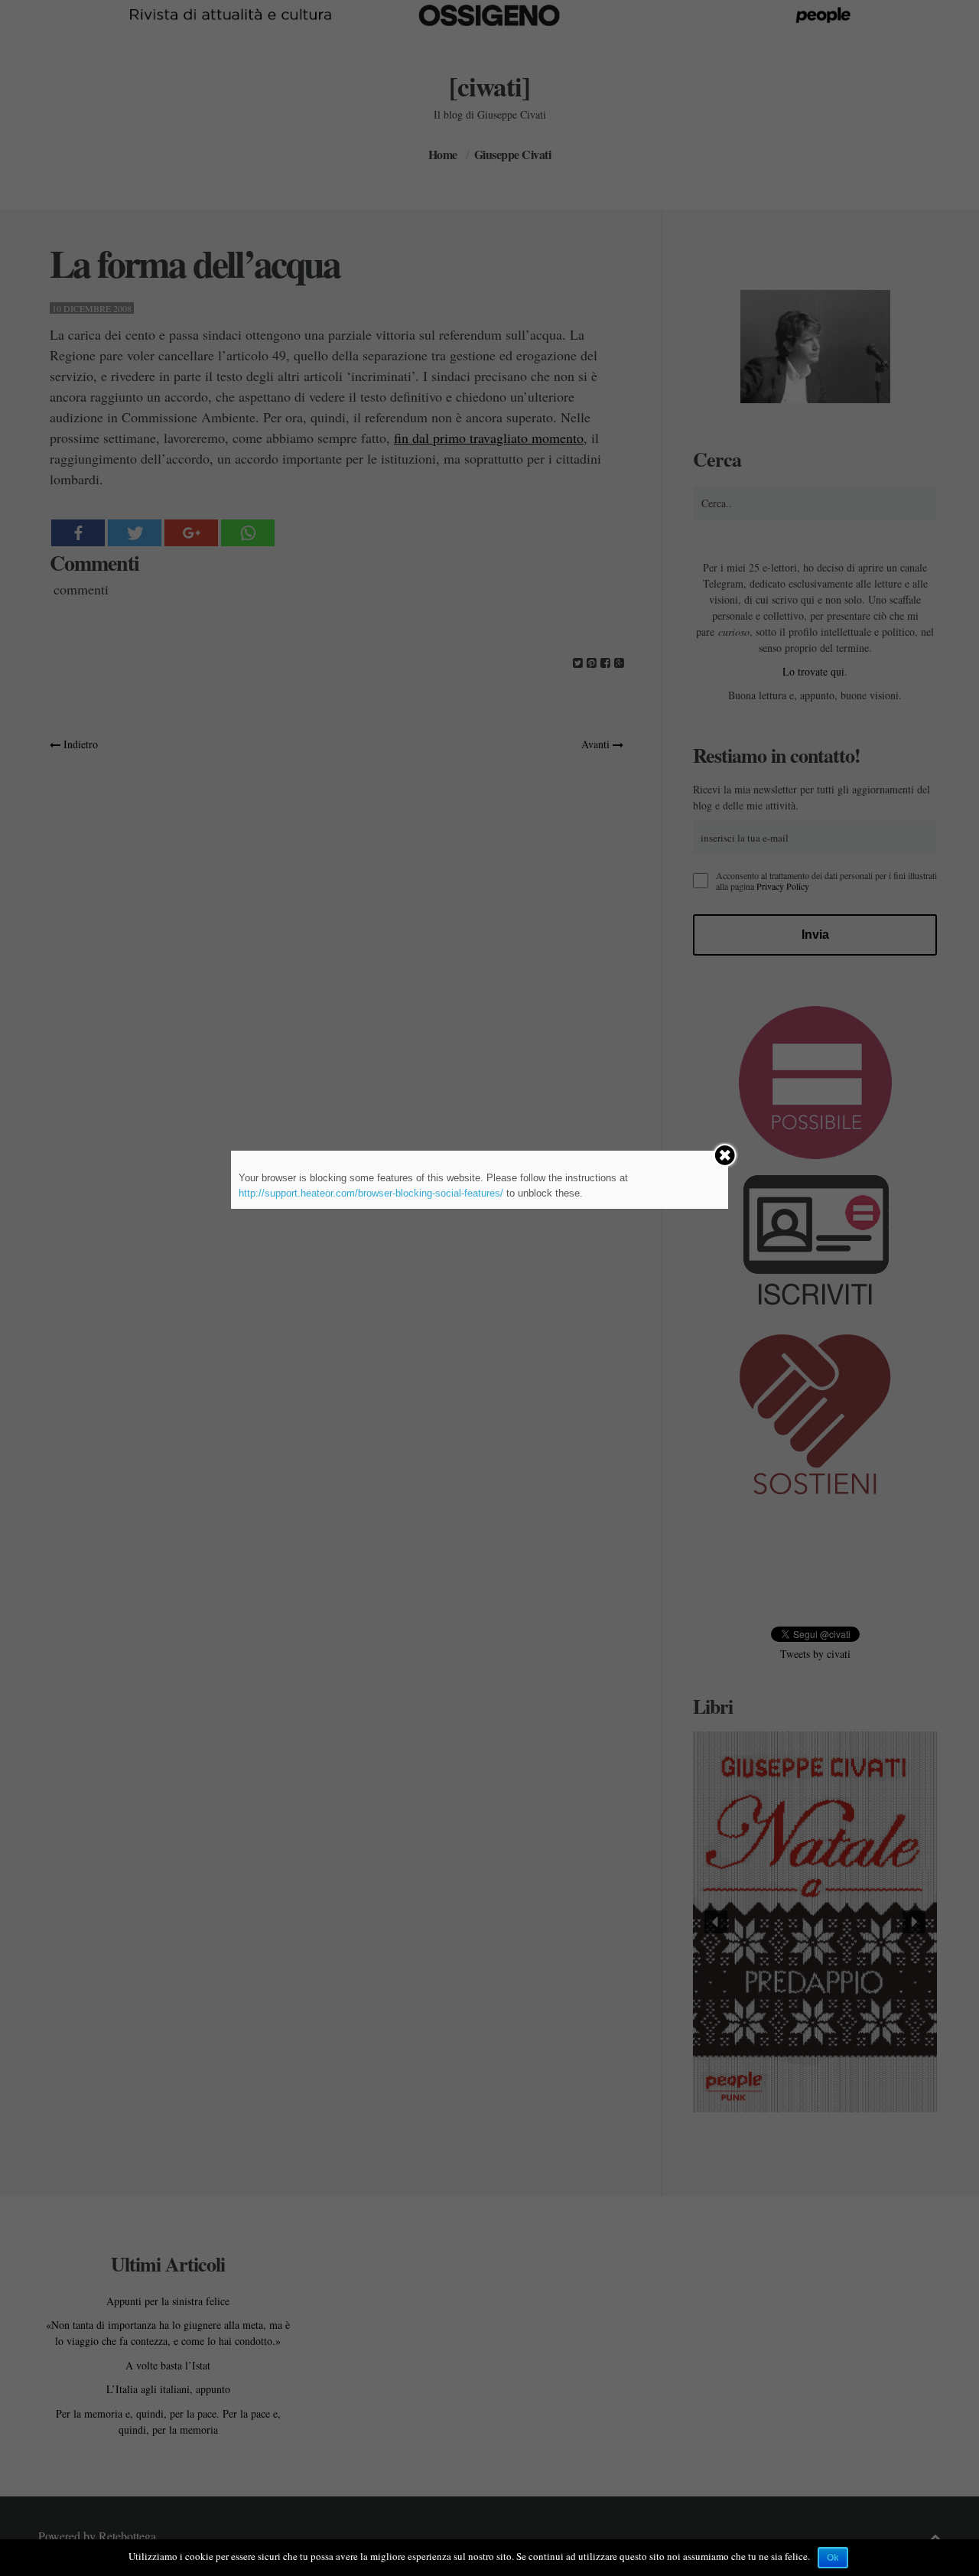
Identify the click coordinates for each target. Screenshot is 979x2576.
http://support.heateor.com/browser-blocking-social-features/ (371, 1193)
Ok (833, 2558)
